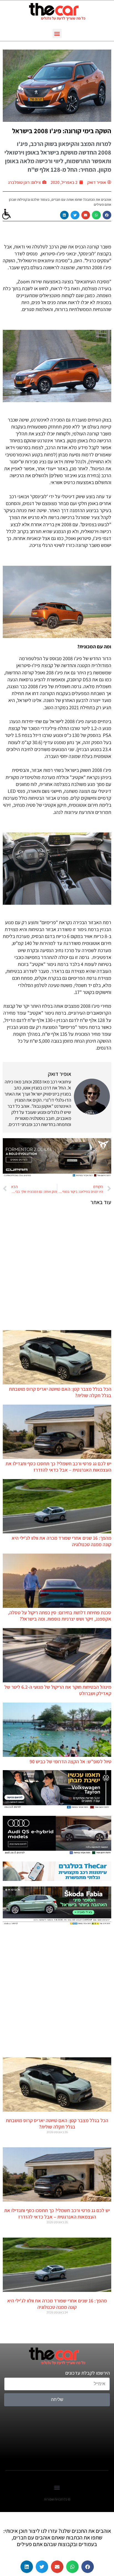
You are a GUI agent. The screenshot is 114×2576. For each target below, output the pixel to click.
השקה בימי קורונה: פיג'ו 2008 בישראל (62, 131)
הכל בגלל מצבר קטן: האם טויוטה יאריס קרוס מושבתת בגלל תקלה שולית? (57, 2123)
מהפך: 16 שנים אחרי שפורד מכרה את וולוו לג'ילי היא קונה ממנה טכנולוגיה (57, 2304)
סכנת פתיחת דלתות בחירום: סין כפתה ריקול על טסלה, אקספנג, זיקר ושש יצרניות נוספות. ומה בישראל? (60, 1616)
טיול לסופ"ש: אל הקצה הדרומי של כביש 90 (70, 1761)
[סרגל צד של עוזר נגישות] (7, 214)
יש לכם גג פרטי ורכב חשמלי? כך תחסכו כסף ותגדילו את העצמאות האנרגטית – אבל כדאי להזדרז (58, 1467)
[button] (57, 33)
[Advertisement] (57, 1268)
